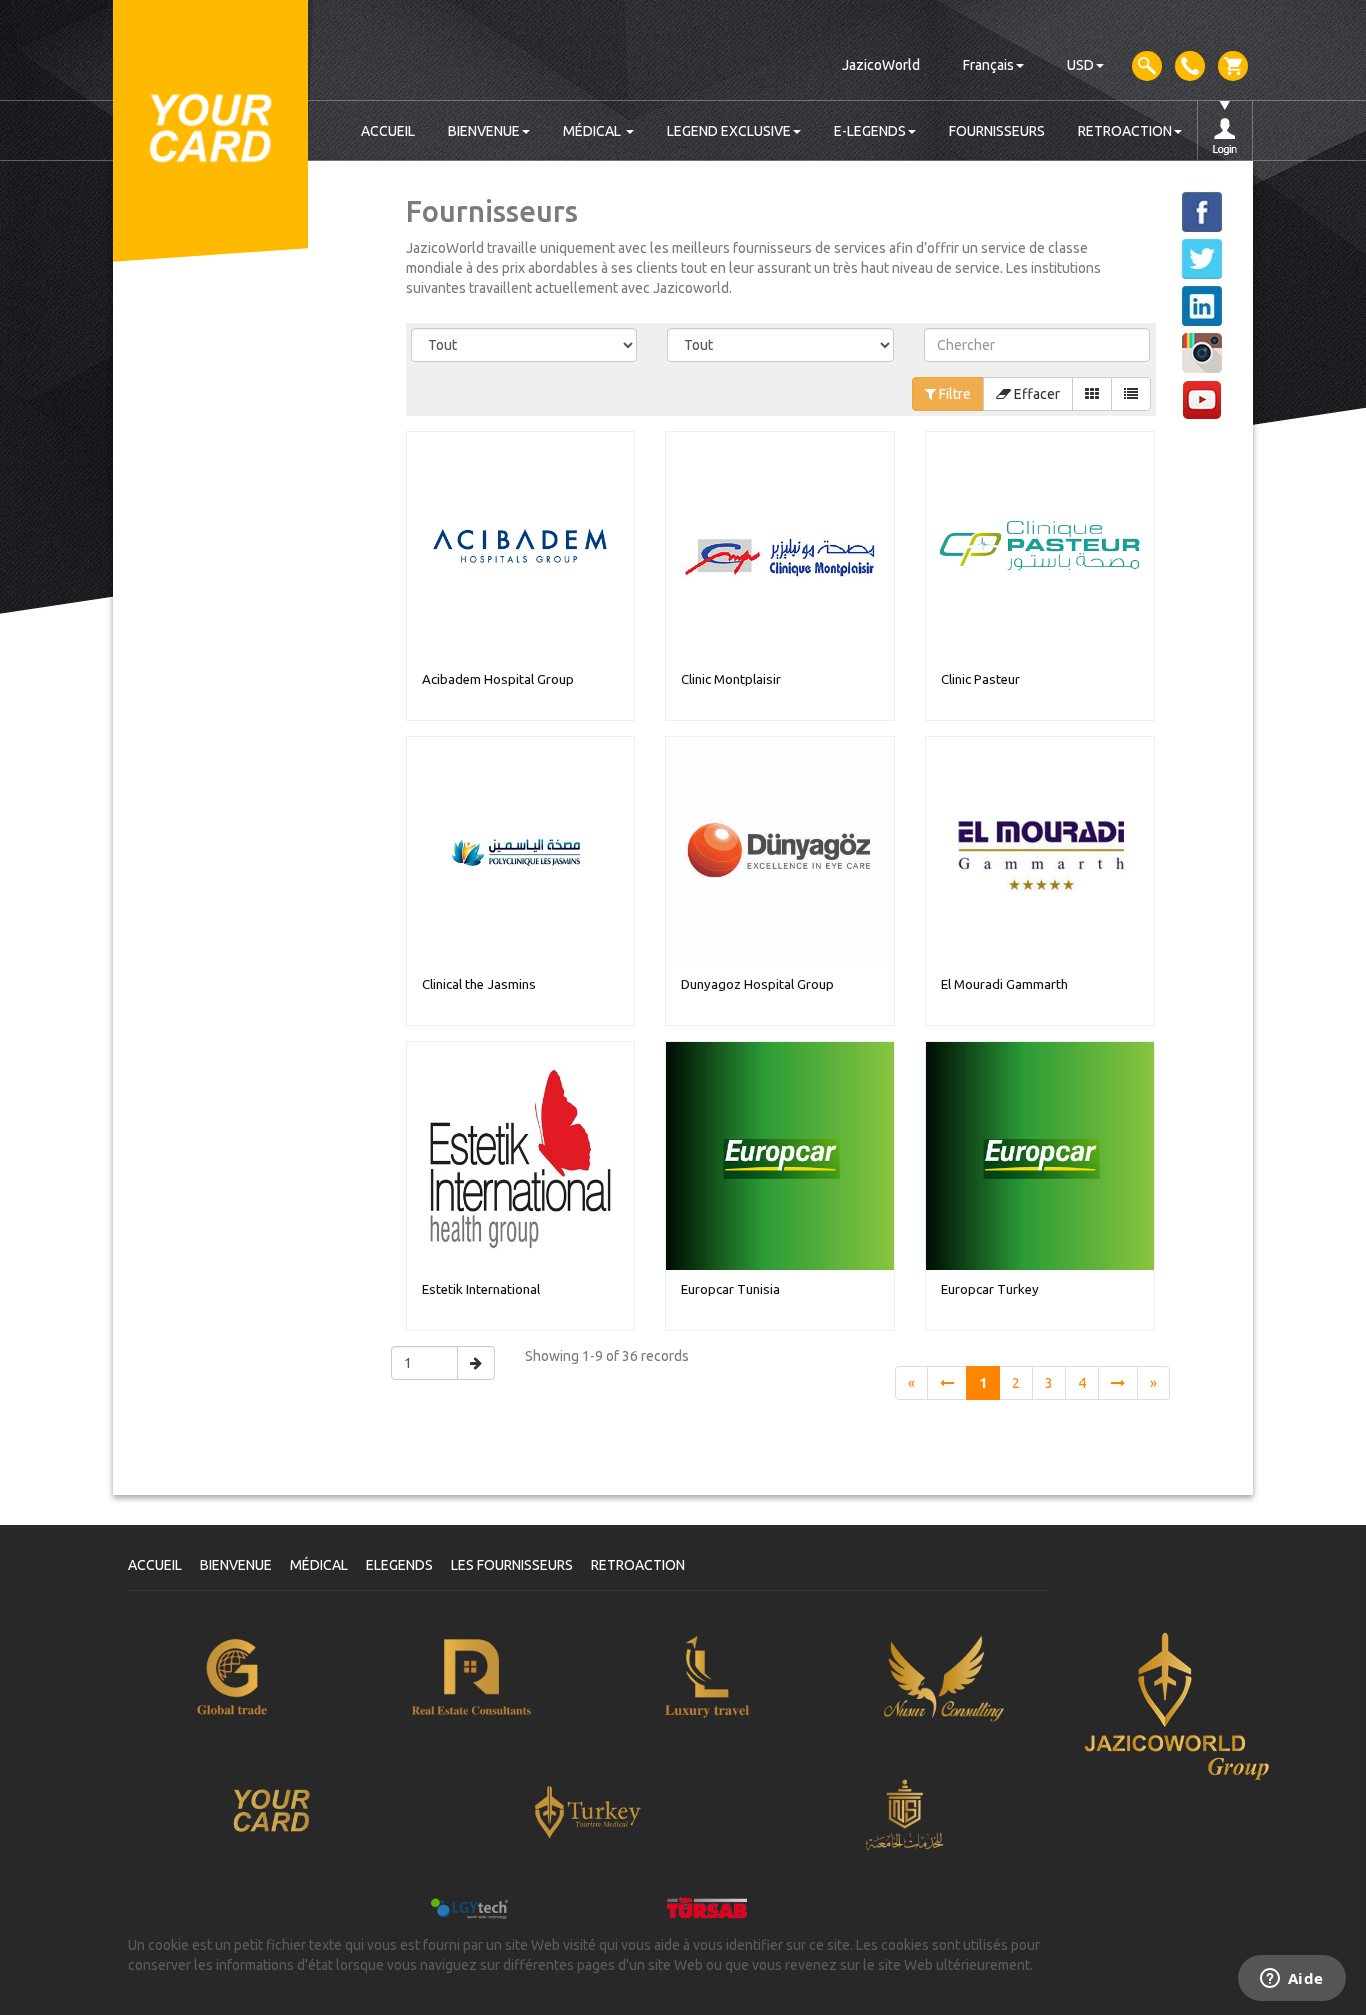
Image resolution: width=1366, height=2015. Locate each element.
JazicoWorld (881, 65)
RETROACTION (1125, 131)
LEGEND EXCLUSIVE (729, 131)
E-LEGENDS (870, 131)
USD (1080, 65)
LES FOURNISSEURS (512, 1565)
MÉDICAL (593, 131)
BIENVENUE (484, 131)
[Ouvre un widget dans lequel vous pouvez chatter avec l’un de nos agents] (1291, 1980)
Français (988, 65)
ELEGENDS (399, 1565)
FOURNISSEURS (997, 131)
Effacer (1035, 394)
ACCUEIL (388, 131)
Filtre (953, 394)
